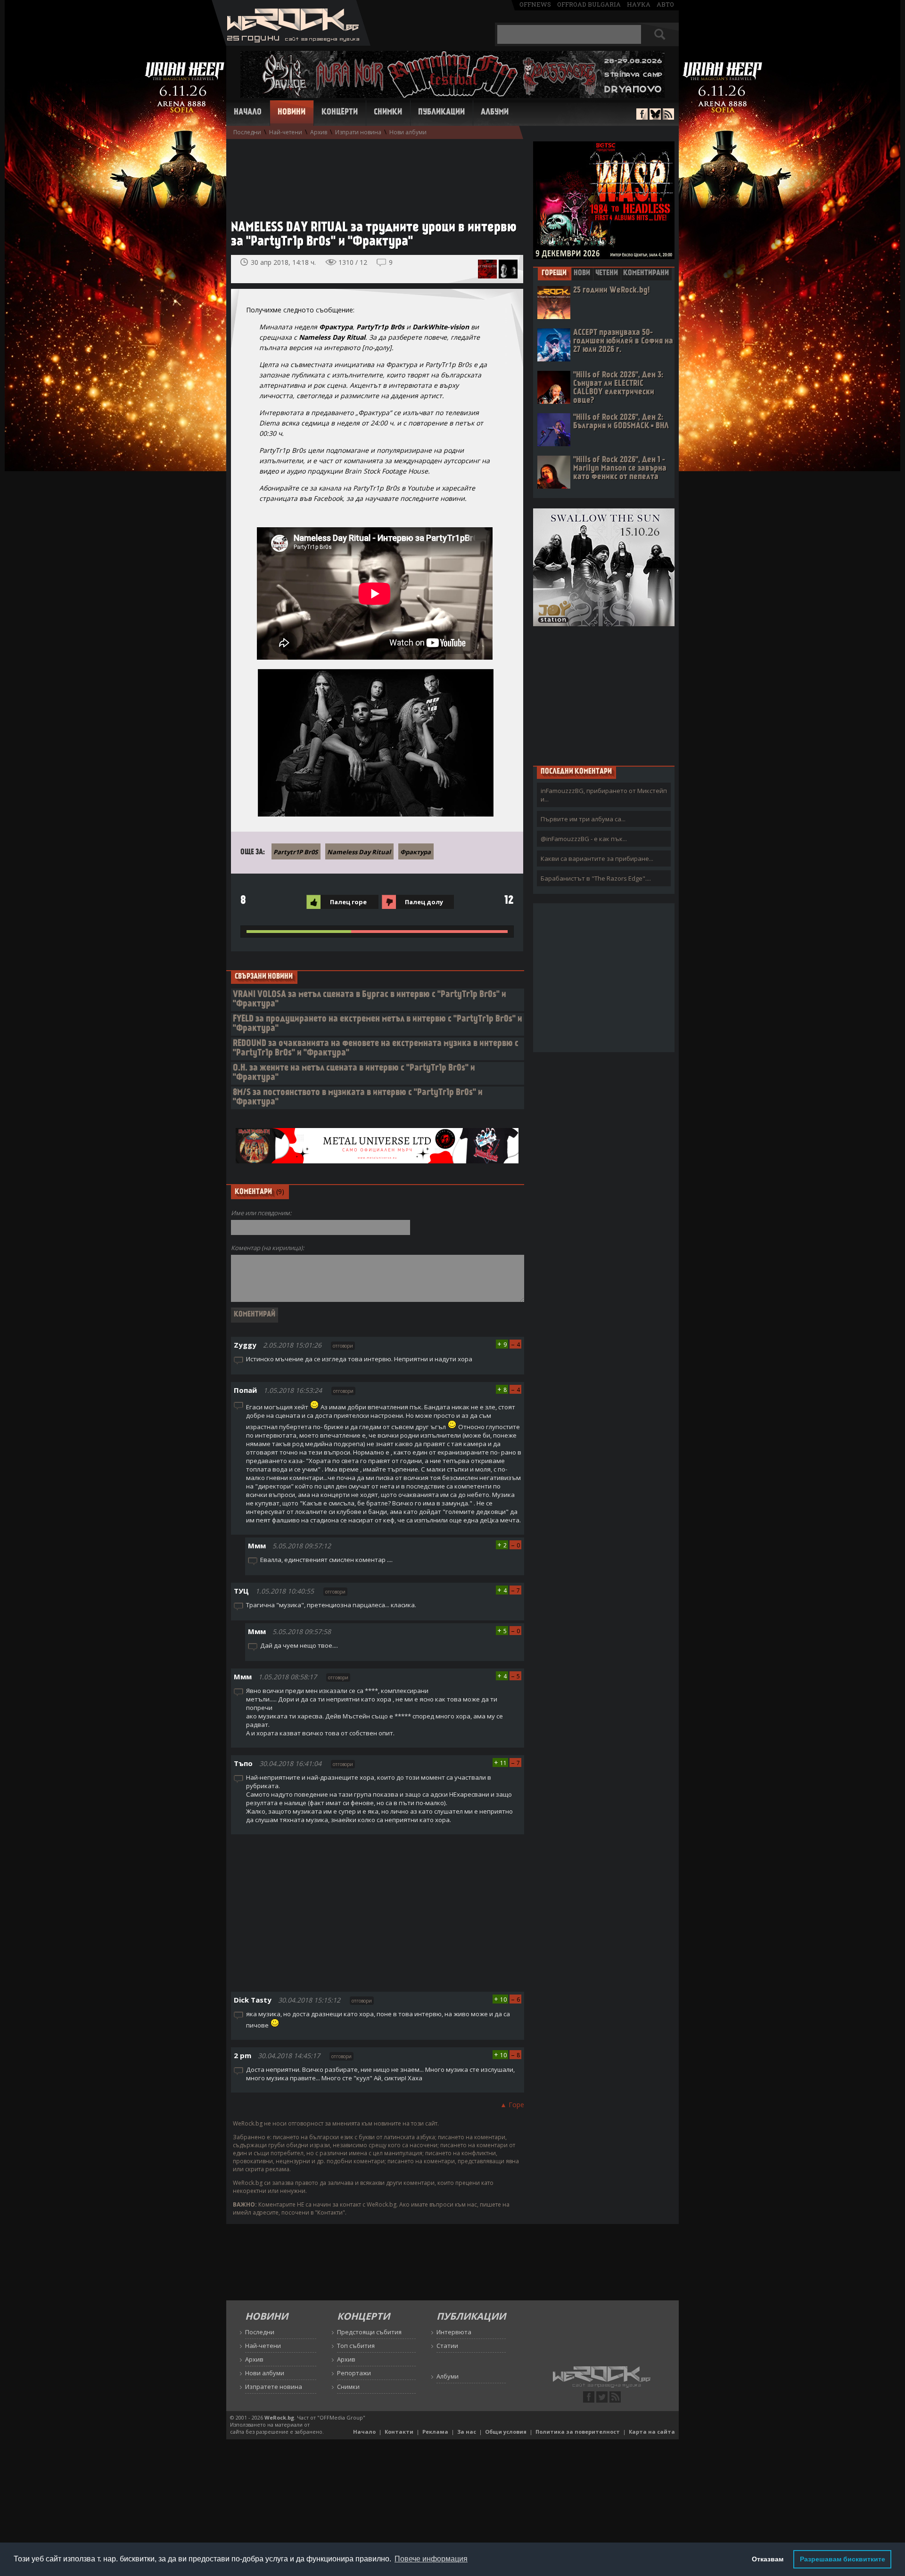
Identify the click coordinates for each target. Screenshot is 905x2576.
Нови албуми (408, 132)
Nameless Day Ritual (359, 852)
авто (665, 4)
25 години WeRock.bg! (611, 290)
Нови (582, 273)
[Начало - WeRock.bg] (291, 43)
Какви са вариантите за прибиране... (597, 859)
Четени (607, 273)
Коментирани (646, 273)
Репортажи (354, 2373)
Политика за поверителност (578, 2432)
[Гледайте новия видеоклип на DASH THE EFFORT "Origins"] (508, 269)
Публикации (441, 113)
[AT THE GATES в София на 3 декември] (487, 269)
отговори (343, 1346)
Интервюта (454, 2332)
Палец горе (348, 902)
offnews (535, 4)
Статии (447, 2346)
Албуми (495, 113)
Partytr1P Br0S (296, 852)
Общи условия (506, 2432)
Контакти (399, 2432)
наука (639, 4)
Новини (292, 113)
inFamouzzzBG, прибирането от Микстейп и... (604, 795)
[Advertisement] (372, 175)
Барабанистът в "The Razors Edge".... (596, 878)
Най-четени (286, 132)
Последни (247, 132)
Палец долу (424, 902)
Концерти (340, 113)
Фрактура (415, 852)
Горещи (554, 273)
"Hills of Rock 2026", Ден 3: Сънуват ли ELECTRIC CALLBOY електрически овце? (618, 388)
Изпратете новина (274, 2387)
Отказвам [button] (768, 2559)
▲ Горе (512, 2105)
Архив (319, 132)
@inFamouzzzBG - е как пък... (584, 839)
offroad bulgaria (589, 4)
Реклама (435, 2432)
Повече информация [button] (431, 2559)
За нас (467, 2432)
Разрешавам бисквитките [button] (843, 2559)
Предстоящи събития (369, 2332)
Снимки (388, 113)
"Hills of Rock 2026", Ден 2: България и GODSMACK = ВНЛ (621, 422)
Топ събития (356, 2346)
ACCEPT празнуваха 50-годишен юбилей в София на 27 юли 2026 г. (623, 341)
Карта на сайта (652, 2432)
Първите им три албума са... (583, 819)
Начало (248, 113)
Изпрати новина (358, 132)
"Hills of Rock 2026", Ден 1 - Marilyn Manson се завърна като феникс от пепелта (620, 469)
